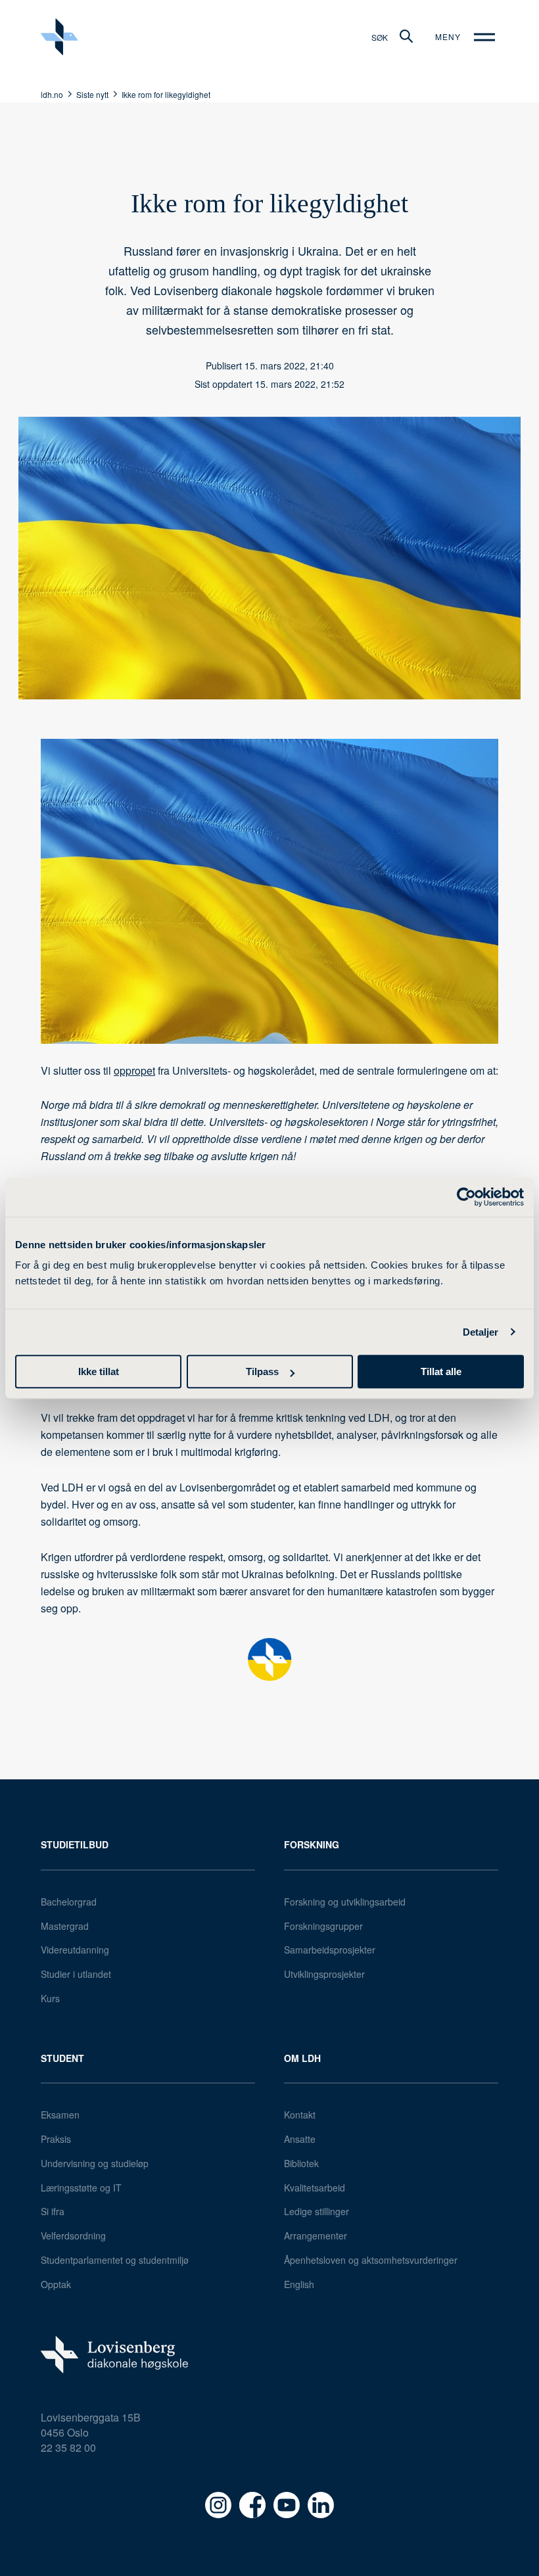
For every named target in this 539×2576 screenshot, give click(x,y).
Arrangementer (316, 2236)
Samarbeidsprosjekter (330, 1950)
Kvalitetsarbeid (315, 2188)
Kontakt (300, 2115)
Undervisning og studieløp (95, 2163)
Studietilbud (75, 1844)
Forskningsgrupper (323, 1926)
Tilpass (262, 1371)
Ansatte (300, 2139)
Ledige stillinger (316, 2211)
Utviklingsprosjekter (324, 1974)
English (299, 2284)
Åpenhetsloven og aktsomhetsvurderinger (371, 2260)
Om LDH (302, 2058)
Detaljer (481, 1332)
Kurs (50, 1998)
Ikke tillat (99, 1371)
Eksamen (60, 2115)
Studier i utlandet (76, 1974)
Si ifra (53, 2211)
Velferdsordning (73, 2236)
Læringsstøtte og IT (81, 2188)
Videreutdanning (75, 1950)
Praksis (56, 2139)
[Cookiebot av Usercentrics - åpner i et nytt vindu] (466, 1197)
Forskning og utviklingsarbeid (345, 1902)
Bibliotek (301, 2163)
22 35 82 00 (68, 2447)
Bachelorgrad (69, 1902)
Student (62, 2058)
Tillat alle (441, 1371)
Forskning (312, 1844)
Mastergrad (65, 1926)
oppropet (134, 1070)
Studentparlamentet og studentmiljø (115, 2260)
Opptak (56, 2284)
